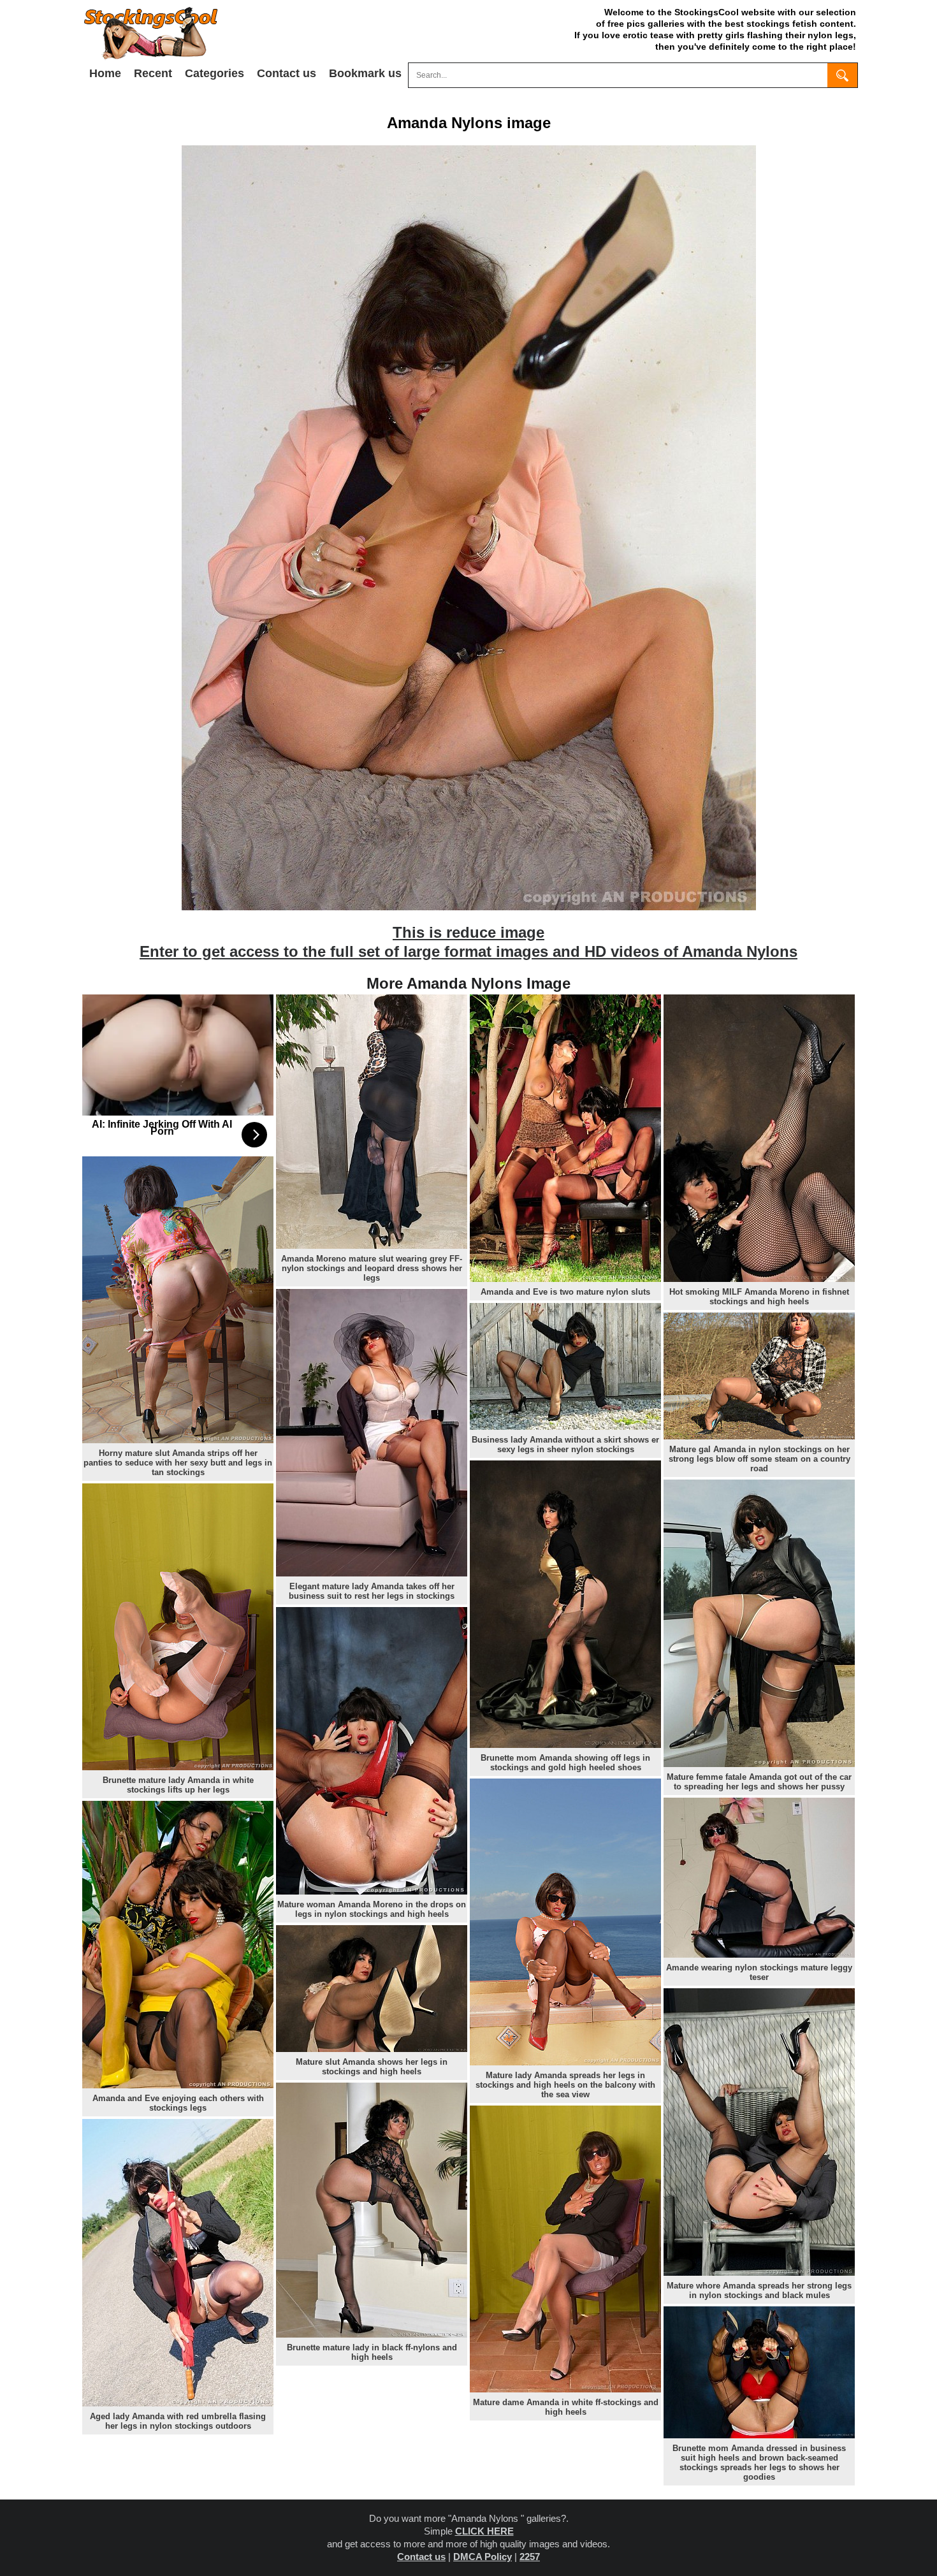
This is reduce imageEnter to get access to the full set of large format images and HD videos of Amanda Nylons (468, 942)
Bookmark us (365, 73)
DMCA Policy (483, 2557)
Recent (153, 73)
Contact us (287, 73)
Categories (214, 73)
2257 (530, 2557)
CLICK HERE (484, 2531)
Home (105, 73)
